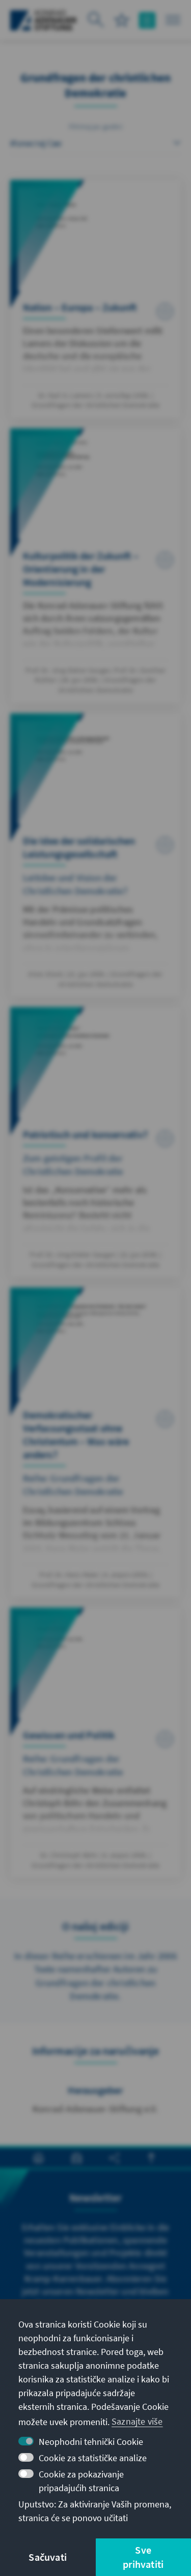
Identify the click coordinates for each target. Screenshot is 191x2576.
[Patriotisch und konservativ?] (95, 1142)
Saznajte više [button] (137, 2421)
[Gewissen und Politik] (95, 1743)
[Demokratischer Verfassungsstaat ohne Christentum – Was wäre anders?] (95, 1442)
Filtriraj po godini (95, 127)
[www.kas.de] (44, 20)
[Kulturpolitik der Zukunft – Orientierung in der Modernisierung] (95, 566)
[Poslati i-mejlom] (77, 2158)
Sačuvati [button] (48, 2557)
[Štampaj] (38, 2158)
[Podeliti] (114, 2158)
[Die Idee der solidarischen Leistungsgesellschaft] (95, 855)
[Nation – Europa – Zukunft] (95, 299)
